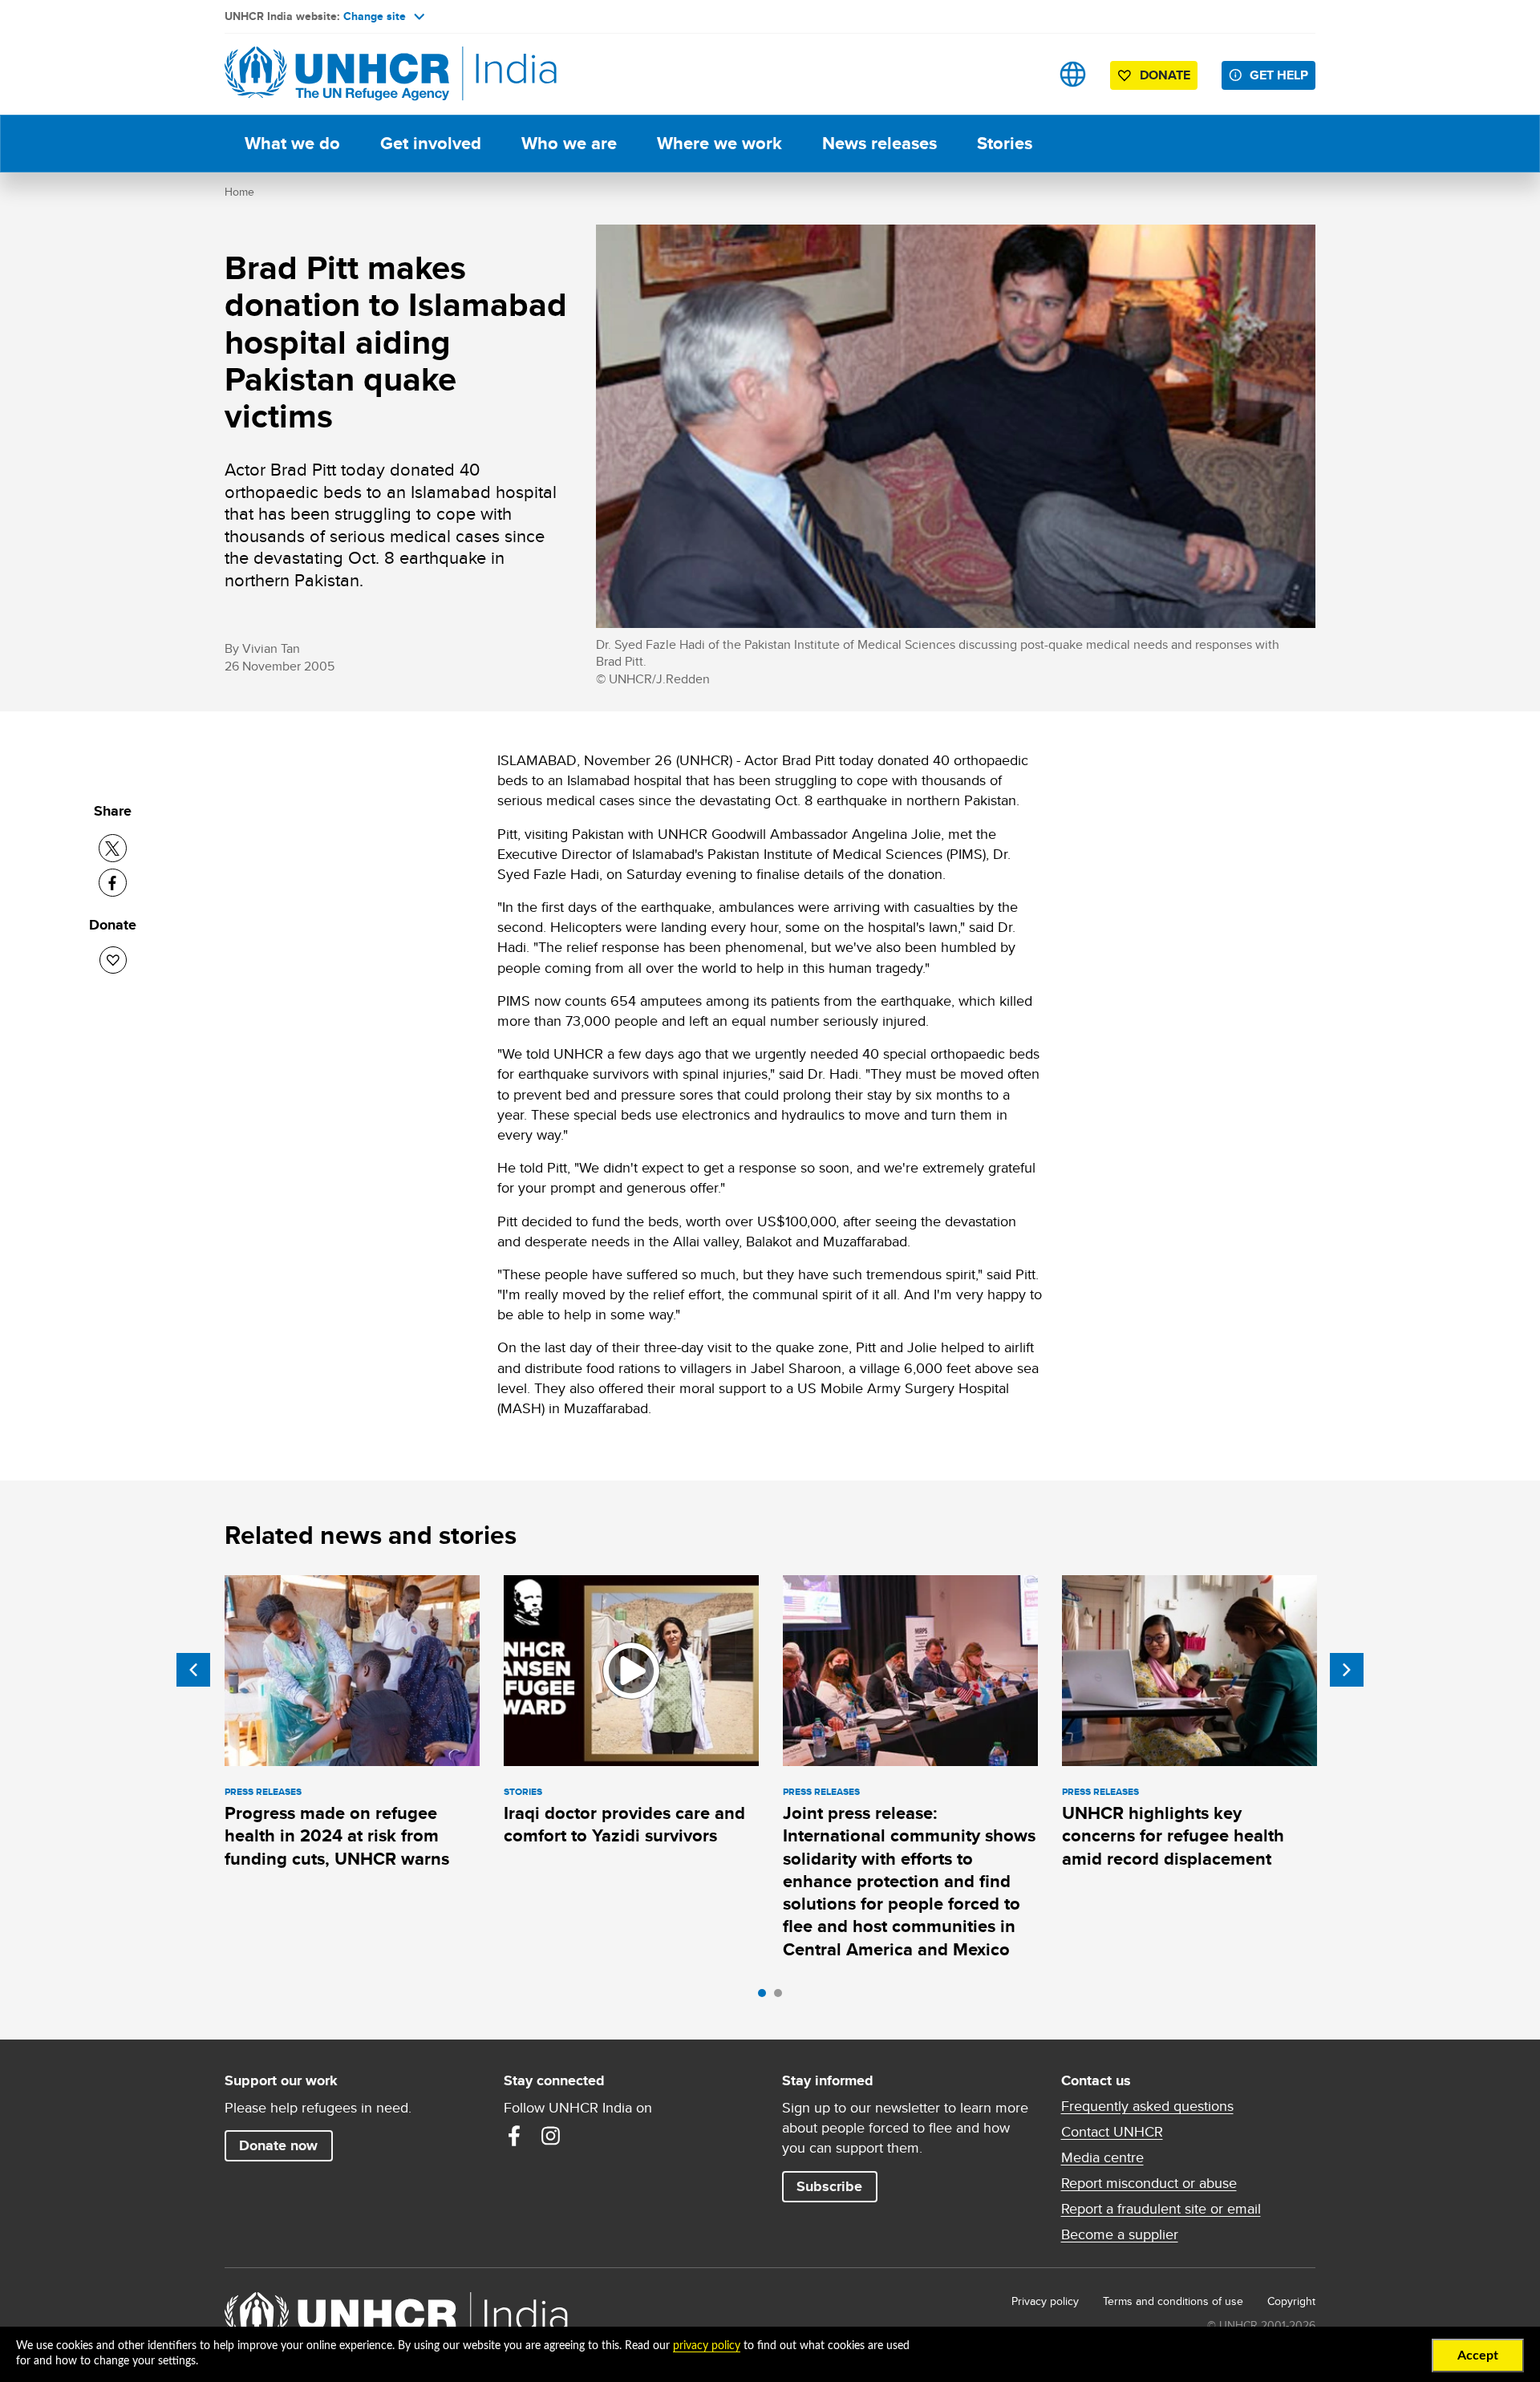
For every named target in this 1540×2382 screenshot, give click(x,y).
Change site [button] (375, 16)
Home (239, 192)
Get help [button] (1279, 75)
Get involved (431, 143)
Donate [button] (1165, 75)
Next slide (1347, 1670)
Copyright (1291, 2301)
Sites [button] (1073, 74)
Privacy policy (1045, 2301)
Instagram (551, 2136)
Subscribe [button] (829, 2186)
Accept (1478, 2356)
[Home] (337, 74)
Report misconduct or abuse (1149, 2183)
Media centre (1102, 2157)
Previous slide (193, 1670)
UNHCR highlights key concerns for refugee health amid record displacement (1173, 1836)
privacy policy (707, 2346)
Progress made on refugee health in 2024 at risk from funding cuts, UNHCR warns (337, 1836)
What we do (292, 143)
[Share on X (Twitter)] (113, 848)
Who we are (569, 143)
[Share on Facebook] (113, 883)
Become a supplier (1120, 2234)
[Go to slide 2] (782, 1997)
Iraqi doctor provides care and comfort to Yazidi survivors (624, 1824)
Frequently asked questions (1147, 2106)
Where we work (719, 143)
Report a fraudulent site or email (1161, 2209)
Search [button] (1022, 74)
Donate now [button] (278, 2145)
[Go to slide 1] (766, 1997)
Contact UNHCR (1112, 2132)
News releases (879, 143)
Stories (1005, 143)
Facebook (514, 2136)
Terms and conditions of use (1173, 2301)
